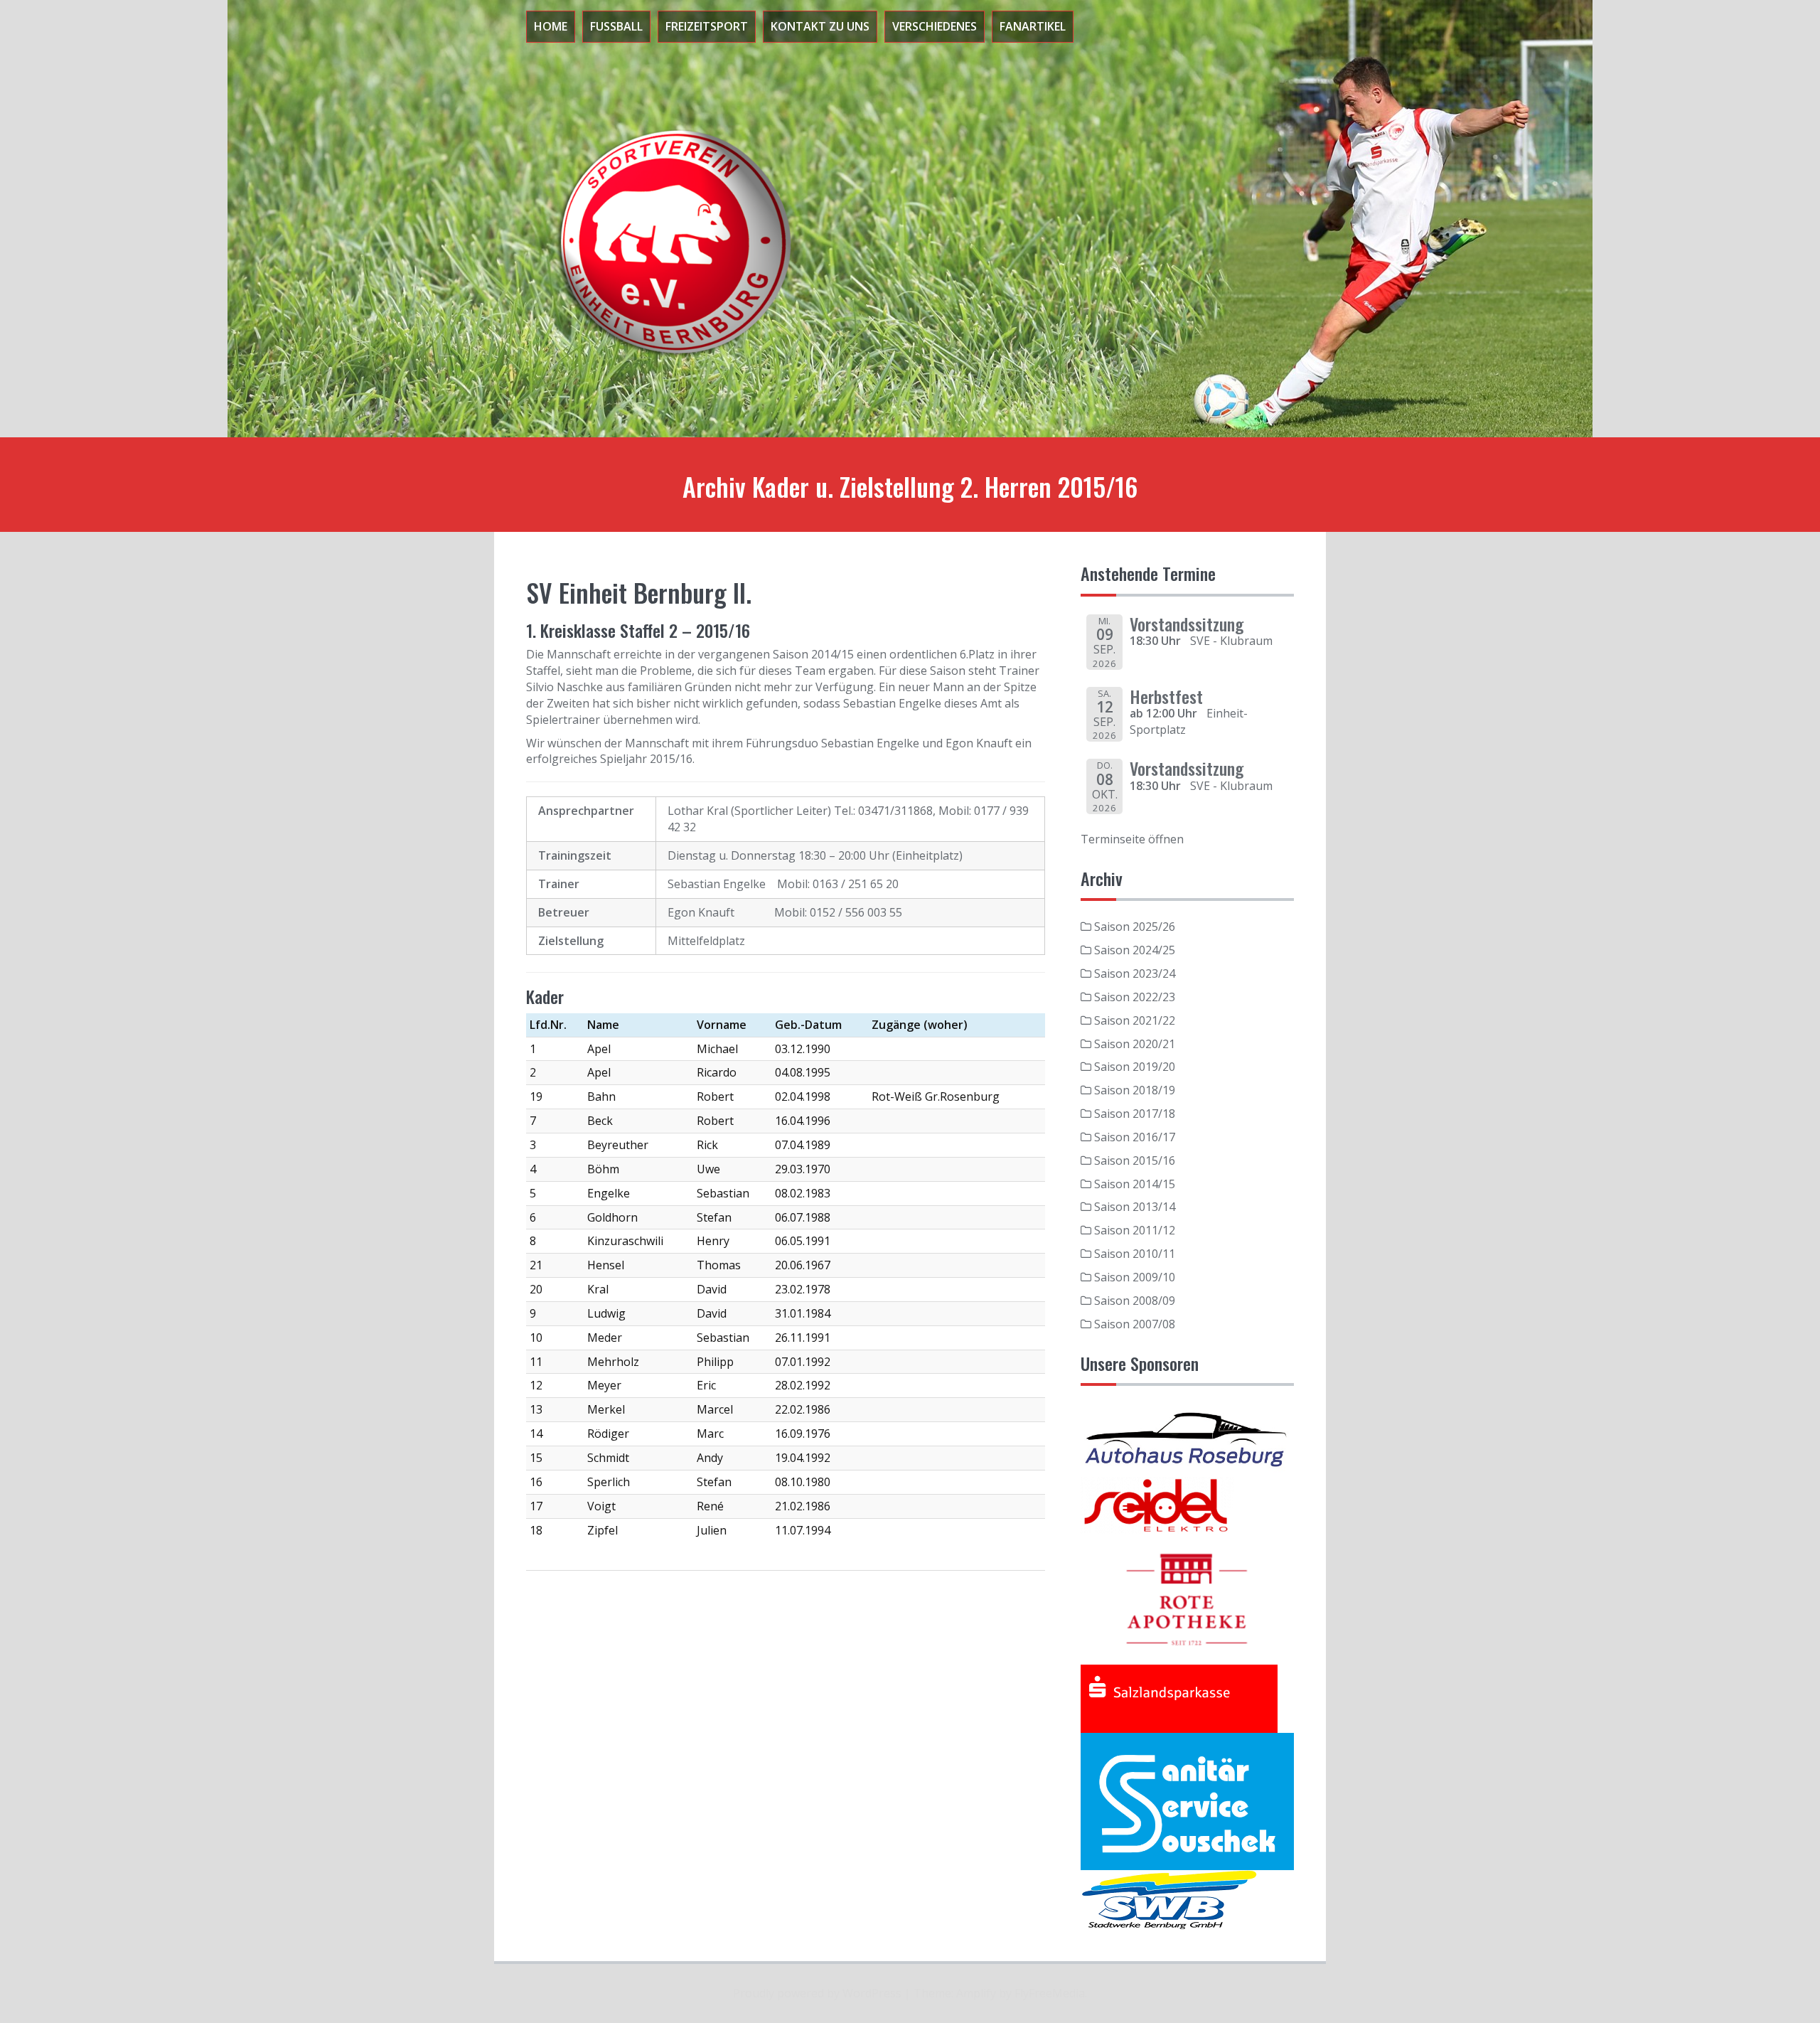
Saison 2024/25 (1135, 950)
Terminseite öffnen (1132, 839)
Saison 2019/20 (1135, 1067)
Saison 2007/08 (1135, 1324)
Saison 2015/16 (1135, 1160)
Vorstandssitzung (1187, 624)
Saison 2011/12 (1135, 1230)
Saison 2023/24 (1135, 973)
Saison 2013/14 (1135, 1207)
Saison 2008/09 (1135, 1301)
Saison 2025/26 (1135, 927)
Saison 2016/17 (1135, 1137)
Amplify (976, 1993)
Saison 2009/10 (1135, 1277)
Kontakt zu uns (820, 26)
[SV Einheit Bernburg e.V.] (668, 240)
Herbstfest (1166, 696)
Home (551, 26)
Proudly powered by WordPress (817, 1993)
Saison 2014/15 (1135, 1184)
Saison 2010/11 (1135, 1254)
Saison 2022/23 (1135, 997)
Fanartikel (1033, 26)
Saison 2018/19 (1135, 1090)
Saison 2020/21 (1135, 1044)
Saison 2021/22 (1135, 1020)
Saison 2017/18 (1135, 1114)
